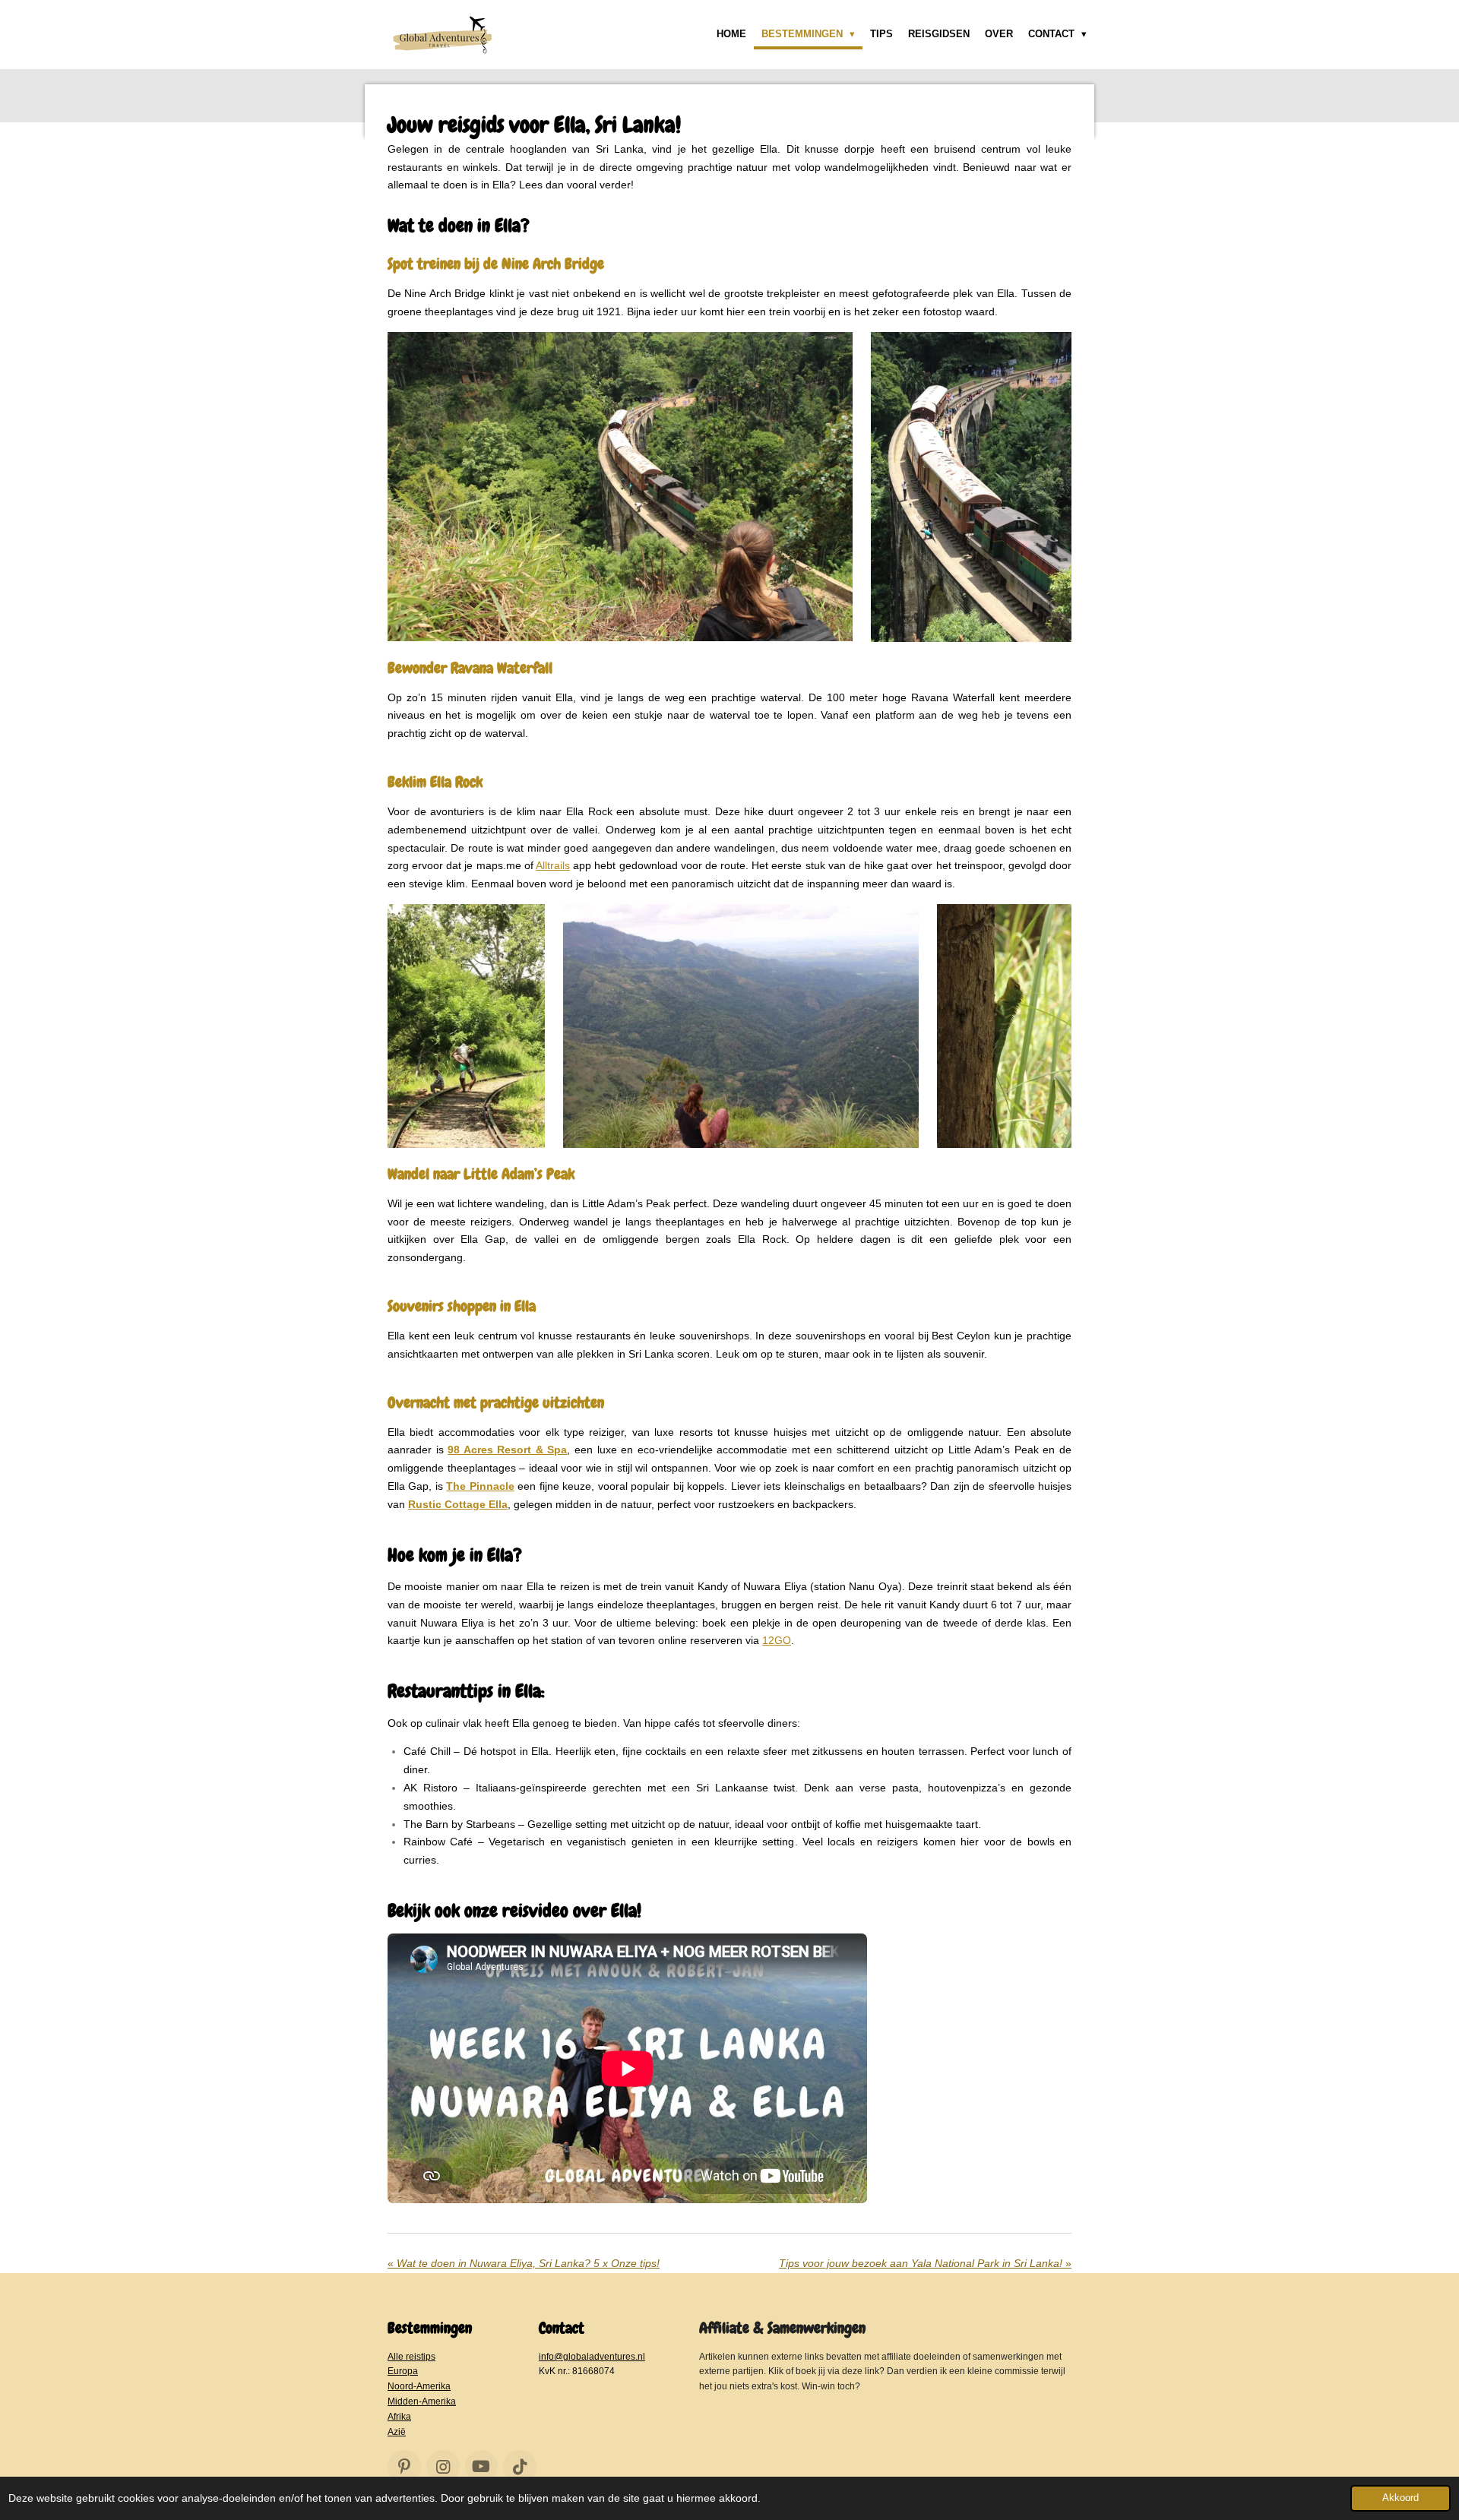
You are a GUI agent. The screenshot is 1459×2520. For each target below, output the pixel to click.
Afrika (399, 2416)
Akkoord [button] (1400, 2498)
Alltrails (553, 865)
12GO (777, 1640)
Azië (397, 2431)
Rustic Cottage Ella (458, 1504)
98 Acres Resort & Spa (507, 1450)
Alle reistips (411, 2356)
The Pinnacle (480, 1486)
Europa (403, 2371)
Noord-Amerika (419, 2386)
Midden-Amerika (422, 2401)
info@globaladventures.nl (592, 2356)
